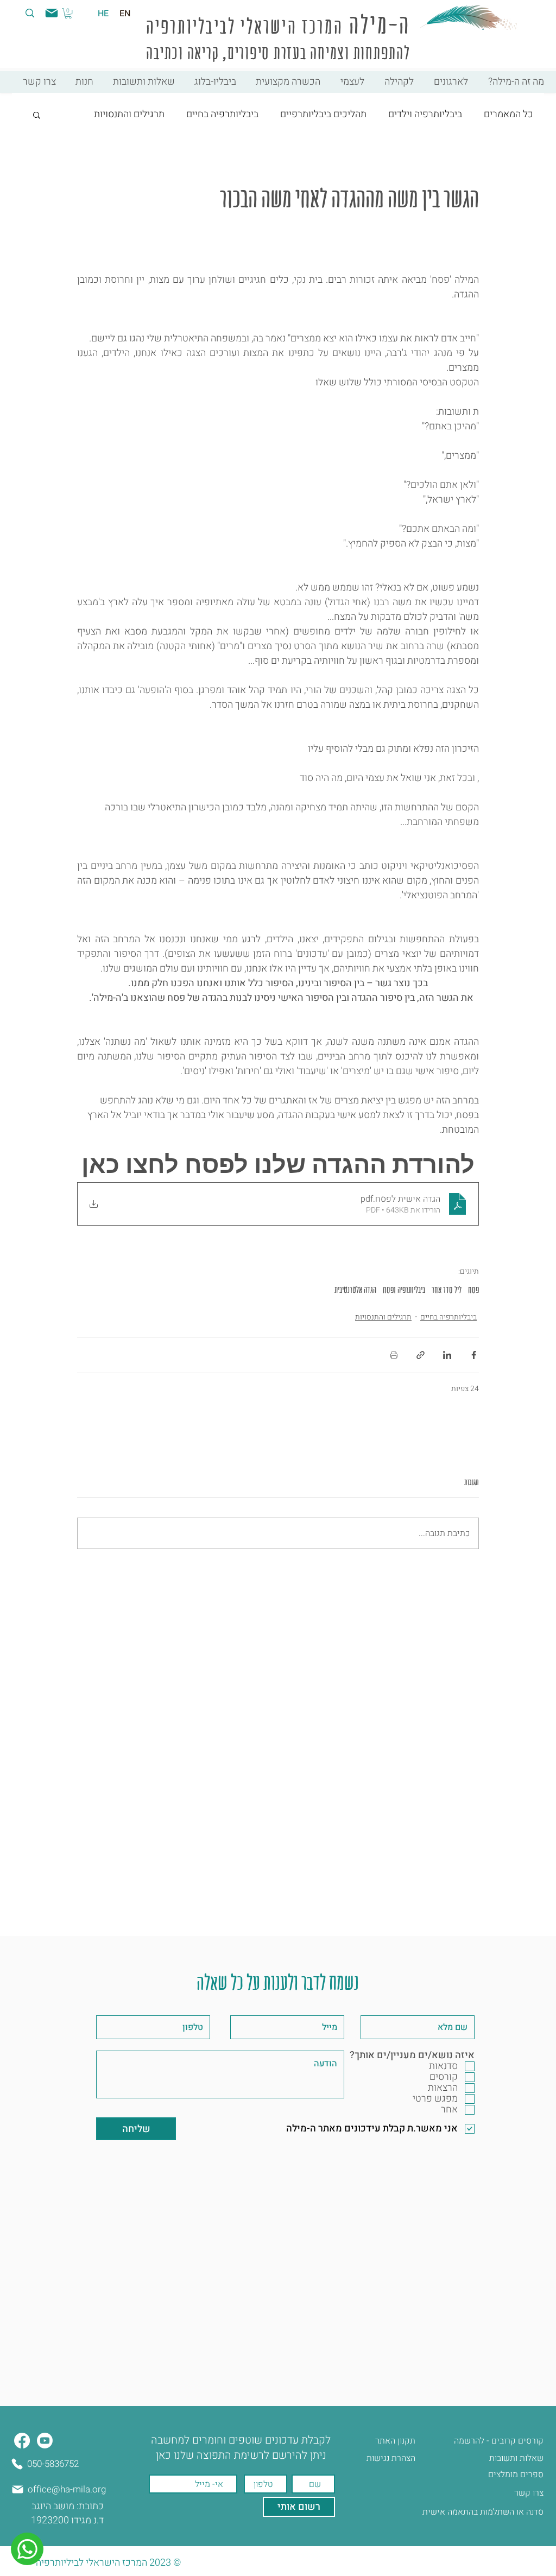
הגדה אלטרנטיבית (355, 1290)
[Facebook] (22, 2441)
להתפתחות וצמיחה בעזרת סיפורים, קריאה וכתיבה (278, 53)
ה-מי (390, 25)
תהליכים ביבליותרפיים (323, 114)
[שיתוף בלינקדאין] (447, 1355)
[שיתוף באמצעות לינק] (421, 1355)
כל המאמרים (508, 114)
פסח (473, 1290)
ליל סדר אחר (447, 1290)
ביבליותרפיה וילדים (425, 114)
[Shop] (27, 2549)
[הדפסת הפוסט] (394, 1355)
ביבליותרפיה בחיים (222, 114)
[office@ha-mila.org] (50, 13)
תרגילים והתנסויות (129, 114)
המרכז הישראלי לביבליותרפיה (245, 26)
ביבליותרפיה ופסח (404, 1290)
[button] (68, 13)
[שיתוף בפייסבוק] (474, 1355)
